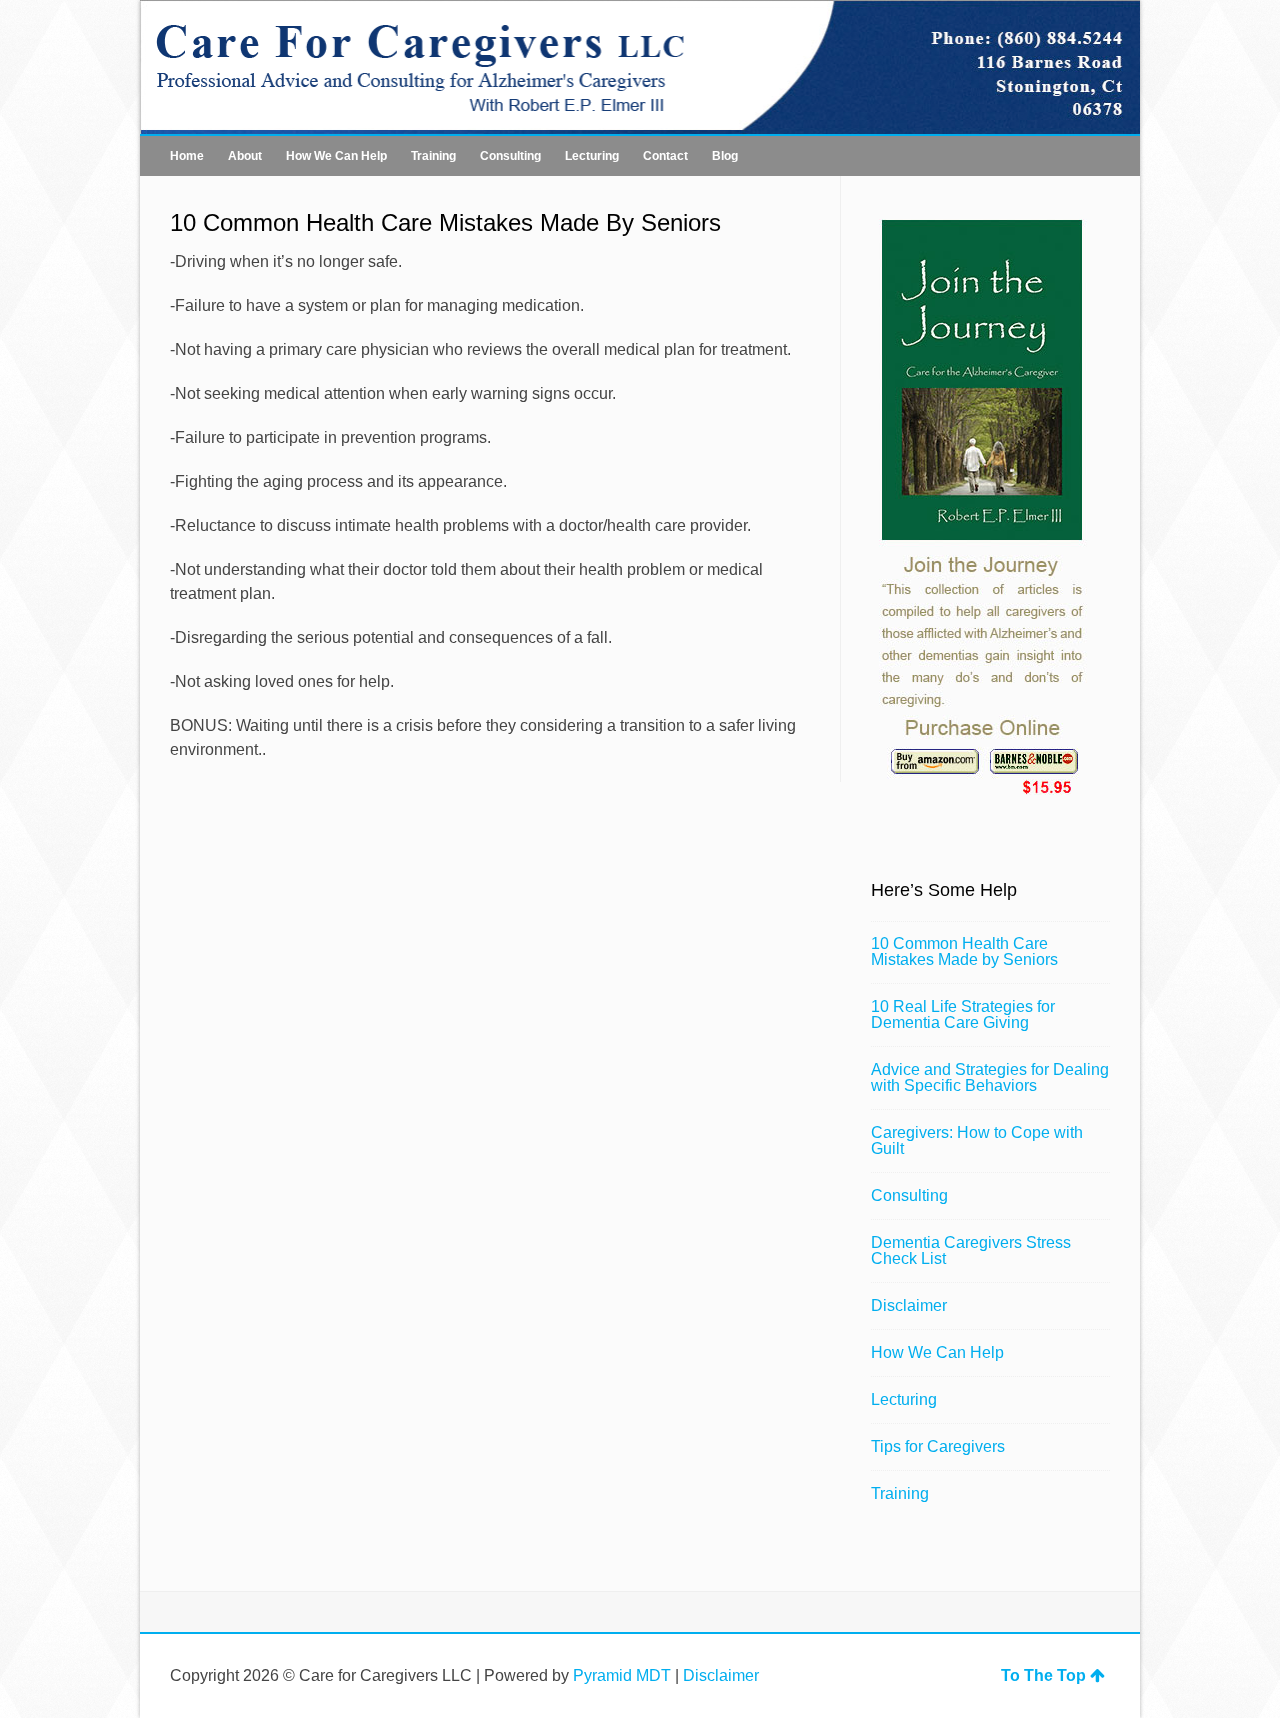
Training (433, 156)
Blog (725, 156)
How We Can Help (336, 156)
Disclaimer (909, 1305)
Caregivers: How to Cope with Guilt (977, 1140)
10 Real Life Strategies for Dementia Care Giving (963, 1014)
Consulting (510, 156)
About (245, 156)
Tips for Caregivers (938, 1446)
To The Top (1043, 1675)
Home (187, 156)
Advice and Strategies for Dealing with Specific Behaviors (990, 1077)
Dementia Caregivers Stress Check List (971, 1250)
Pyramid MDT (622, 1675)
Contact (665, 156)
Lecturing (592, 156)
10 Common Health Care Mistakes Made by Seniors (964, 951)
